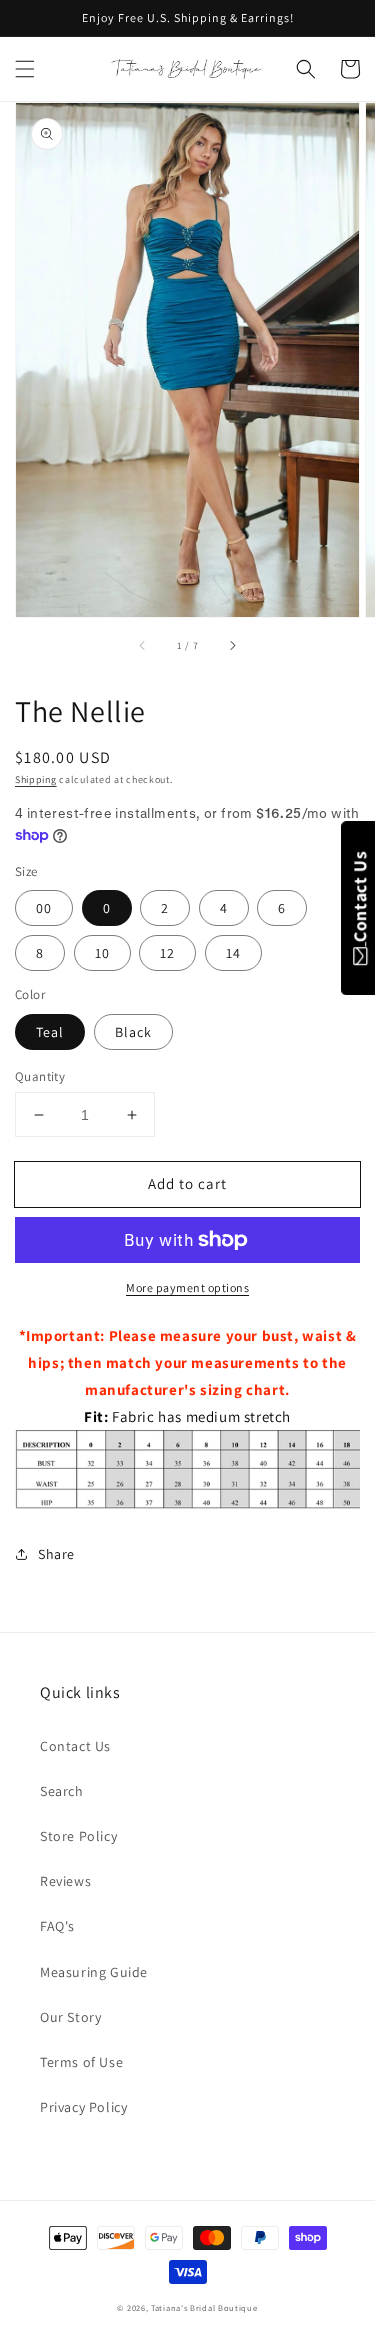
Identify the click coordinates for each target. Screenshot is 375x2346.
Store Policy (78, 1836)
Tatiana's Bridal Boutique (204, 2307)
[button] (25, 69)
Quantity (40, 1076)
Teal (50, 1032)
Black (133, 1032)
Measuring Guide (94, 1972)
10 (102, 953)
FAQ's (57, 1926)
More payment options (187, 1287)
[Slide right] (232, 645)
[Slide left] (143, 645)
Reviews (65, 1881)
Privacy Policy (83, 2107)
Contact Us (75, 1746)
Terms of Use (81, 2062)
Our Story (70, 2017)
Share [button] (56, 1554)
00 (44, 908)
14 (233, 953)
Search (62, 1791)
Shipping (36, 779)
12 (167, 953)
